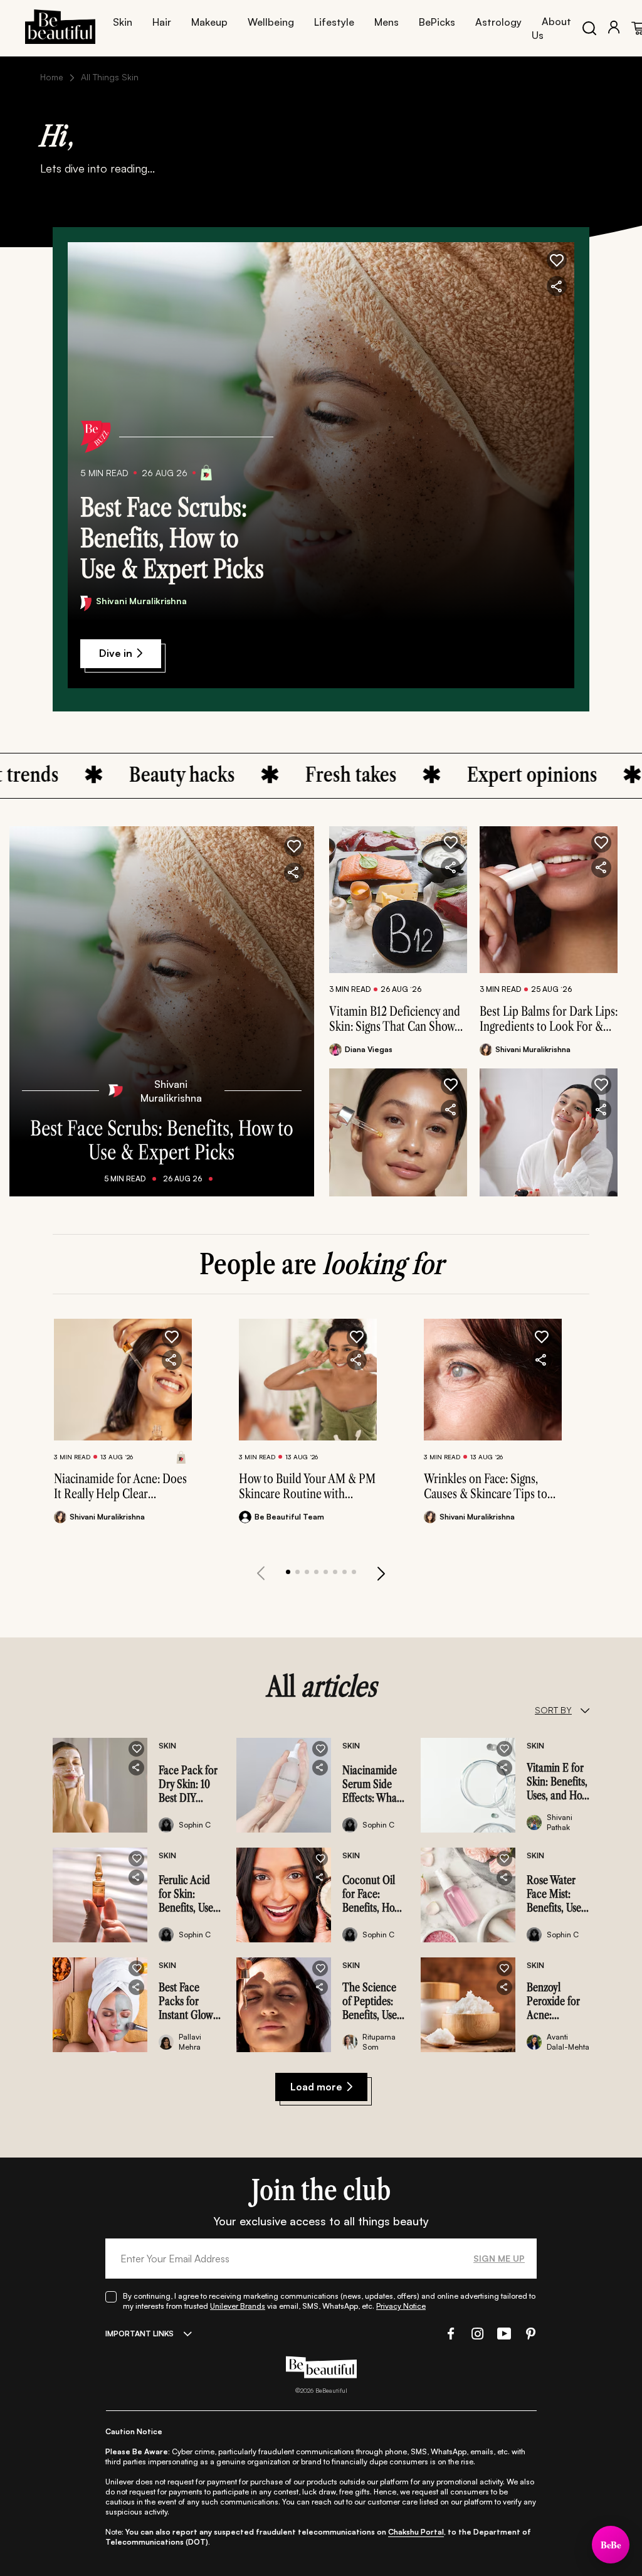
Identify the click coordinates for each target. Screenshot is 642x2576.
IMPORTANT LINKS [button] (139, 2334)
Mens (387, 22)
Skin (123, 22)
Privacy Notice (401, 2306)
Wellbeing (271, 22)
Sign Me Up (499, 2258)
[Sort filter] (585, 1710)
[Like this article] (451, 843)
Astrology (498, 22)
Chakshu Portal (416, 2532)
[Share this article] (451, 868)
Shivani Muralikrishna (141, 601)
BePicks (437, 22)
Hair (162, 22)
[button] (557, 260)
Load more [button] (316, 2087)
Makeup (209, 22)
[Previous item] (261, 1573)
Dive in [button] (116, 653)
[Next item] (381, 1573)
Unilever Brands (238, 2306)
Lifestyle (334, 22)
